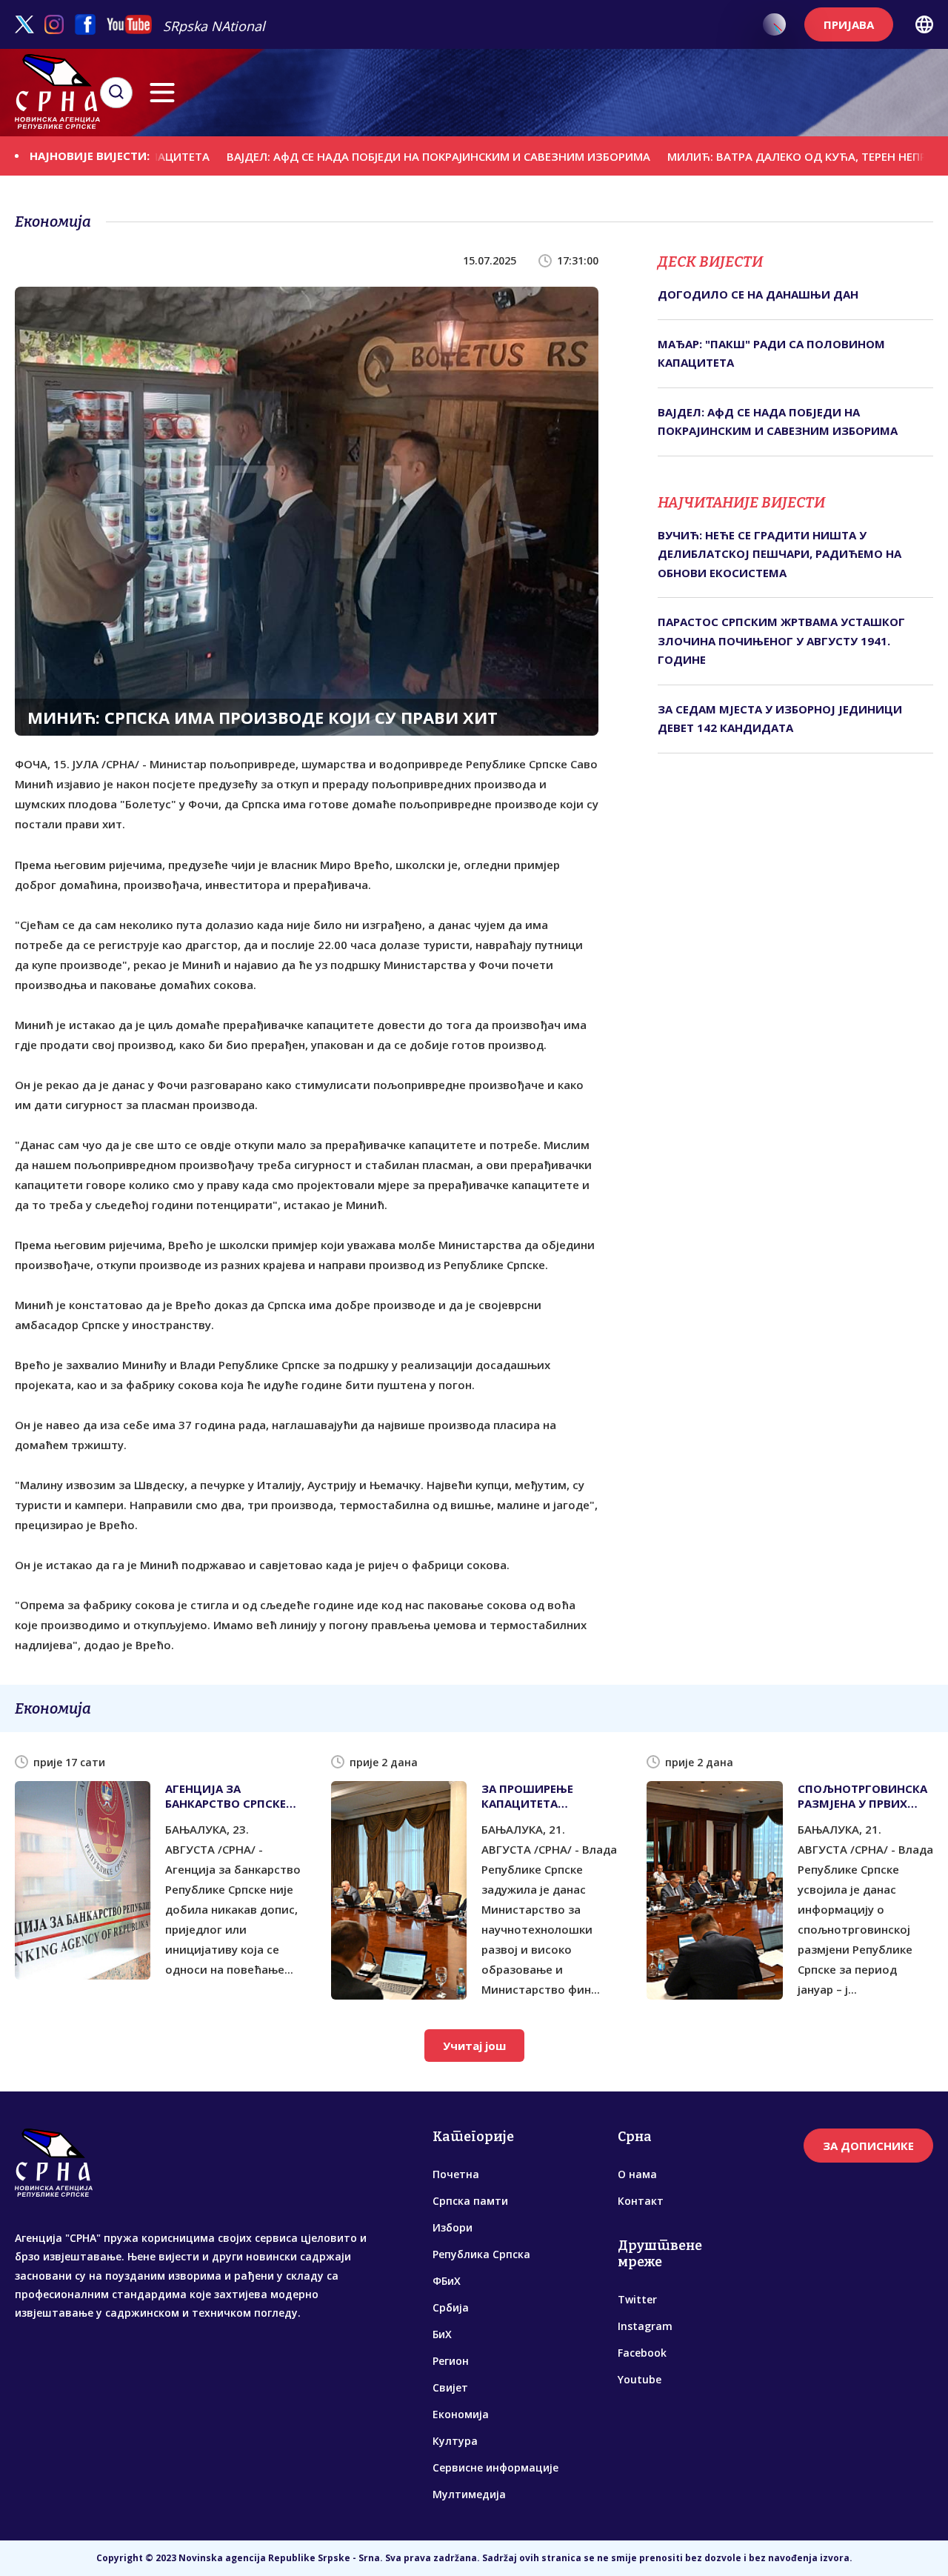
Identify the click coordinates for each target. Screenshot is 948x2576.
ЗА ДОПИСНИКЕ (868, 2146)
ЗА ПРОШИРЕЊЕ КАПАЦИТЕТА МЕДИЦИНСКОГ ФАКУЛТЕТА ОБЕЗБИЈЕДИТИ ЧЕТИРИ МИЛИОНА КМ (547, 1796)
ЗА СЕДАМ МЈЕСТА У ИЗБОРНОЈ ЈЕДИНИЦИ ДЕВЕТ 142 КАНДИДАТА (780, 719)
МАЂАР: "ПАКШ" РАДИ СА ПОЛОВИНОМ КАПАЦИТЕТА (771, 353)
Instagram (645, 2326)
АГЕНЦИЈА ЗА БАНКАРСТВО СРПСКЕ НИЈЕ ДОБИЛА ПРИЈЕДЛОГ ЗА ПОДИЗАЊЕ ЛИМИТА (226, 1796)
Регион (451, 2361)
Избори (453, 2227)
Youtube (640, 2379)
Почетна (456, 2174)
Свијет (450, 2387)
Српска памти (470, 2201)
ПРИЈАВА (849, 24)
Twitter (637, 2299)
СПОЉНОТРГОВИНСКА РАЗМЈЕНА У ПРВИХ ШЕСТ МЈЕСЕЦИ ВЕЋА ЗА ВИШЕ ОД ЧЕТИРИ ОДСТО (862, 1796)
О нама (637, 2174)
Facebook (642, 2353)
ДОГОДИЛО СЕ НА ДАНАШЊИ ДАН (758, 294)
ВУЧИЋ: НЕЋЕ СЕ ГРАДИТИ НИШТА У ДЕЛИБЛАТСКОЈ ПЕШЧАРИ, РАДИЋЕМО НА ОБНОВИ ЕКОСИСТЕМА (780, 554)
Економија (461, 2414)
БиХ (442, 2334)
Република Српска (481, 2254)
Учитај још (474, 2046)
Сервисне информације (495, 2467)
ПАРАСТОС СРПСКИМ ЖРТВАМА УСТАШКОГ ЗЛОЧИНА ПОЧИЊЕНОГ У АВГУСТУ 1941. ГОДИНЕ (781, 640)
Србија (451, 2307)
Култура (455, 2441)
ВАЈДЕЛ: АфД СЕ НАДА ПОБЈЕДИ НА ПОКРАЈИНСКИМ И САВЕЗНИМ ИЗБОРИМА (373, 156)
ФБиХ (447, 2281)
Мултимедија (469, 2494)
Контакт (641, 2201)
